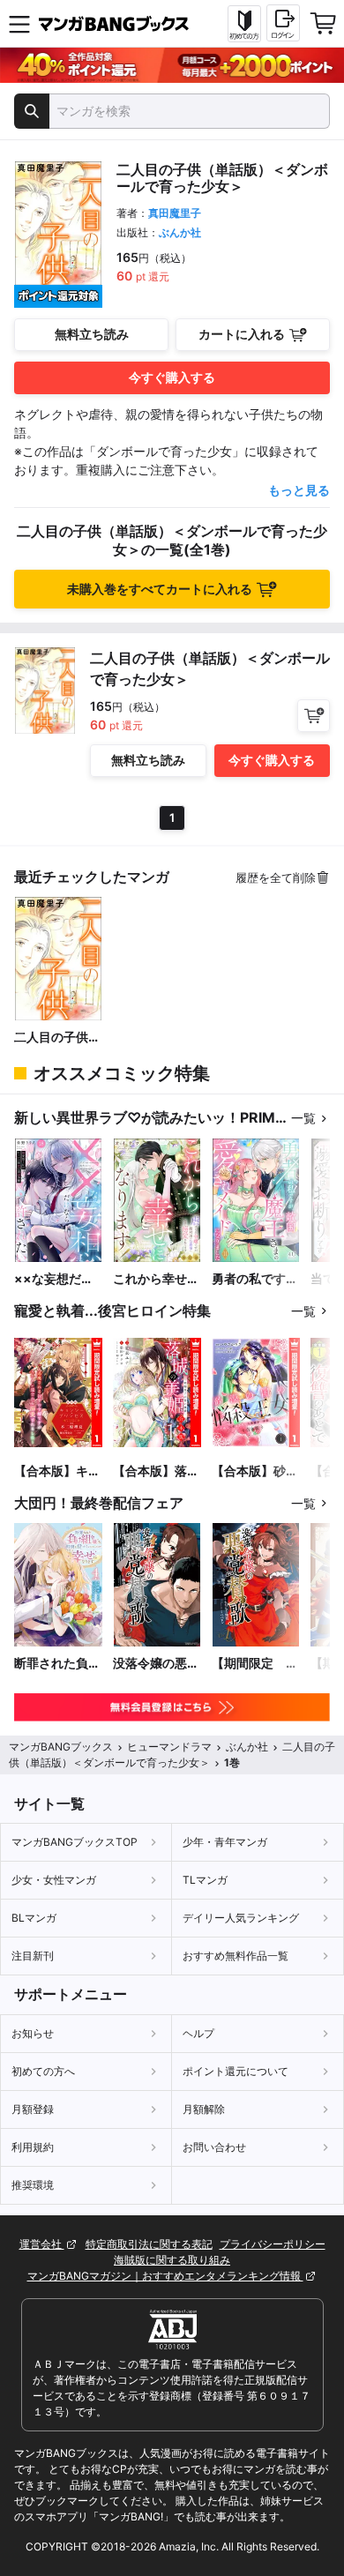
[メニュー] (19, 24)
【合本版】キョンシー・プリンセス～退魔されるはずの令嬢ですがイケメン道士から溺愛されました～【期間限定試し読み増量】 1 (57, 1471)
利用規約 (33, 2147)
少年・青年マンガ (225, 1842)
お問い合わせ (214, 2147)
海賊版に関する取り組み (172, 2260)
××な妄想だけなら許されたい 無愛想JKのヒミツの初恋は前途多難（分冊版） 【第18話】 (57, 1279)
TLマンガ (205, 1880)
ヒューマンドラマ (169, 1747)
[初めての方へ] (244, 24)
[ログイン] (283, 23)
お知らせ (33, 2033)
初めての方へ (43, 2071)
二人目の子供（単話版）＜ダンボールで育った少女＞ (57, 1038)
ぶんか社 (180, 232)
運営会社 (42, 2244)
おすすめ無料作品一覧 (236, 1956)
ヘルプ (198, 2033)
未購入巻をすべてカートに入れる (160, 589)
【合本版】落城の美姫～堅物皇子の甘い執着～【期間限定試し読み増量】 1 (156, 1471)
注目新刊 (33, 1956)
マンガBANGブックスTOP (75, 1842)
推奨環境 (33, 2185)
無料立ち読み (92, 334)
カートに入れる (242, 334)
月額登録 (33, 2109)
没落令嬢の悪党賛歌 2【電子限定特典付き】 (156, 1664)
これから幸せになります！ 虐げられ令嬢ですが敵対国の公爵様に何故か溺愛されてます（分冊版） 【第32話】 (156, 1279)
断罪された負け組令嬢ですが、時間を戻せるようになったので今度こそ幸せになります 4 (57, 1664)
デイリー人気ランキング (241, 1918)
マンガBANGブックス (61, 1747)
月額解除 (204, 2109)
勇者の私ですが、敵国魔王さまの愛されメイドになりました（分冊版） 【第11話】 (255, 1279)
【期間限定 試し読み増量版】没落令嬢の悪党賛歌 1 (255, 1664)
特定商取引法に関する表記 (149, 2244)
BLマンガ (34, 1918)
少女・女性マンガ (54, 1880)
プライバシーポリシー (273, 2244)
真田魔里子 (175, 213)
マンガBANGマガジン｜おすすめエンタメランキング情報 (165, 2276)
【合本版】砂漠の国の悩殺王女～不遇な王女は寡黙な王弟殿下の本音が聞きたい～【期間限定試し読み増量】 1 (255, 1471)
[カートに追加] (314, 716)
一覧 (303, 1118)
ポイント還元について (236, 2071)
